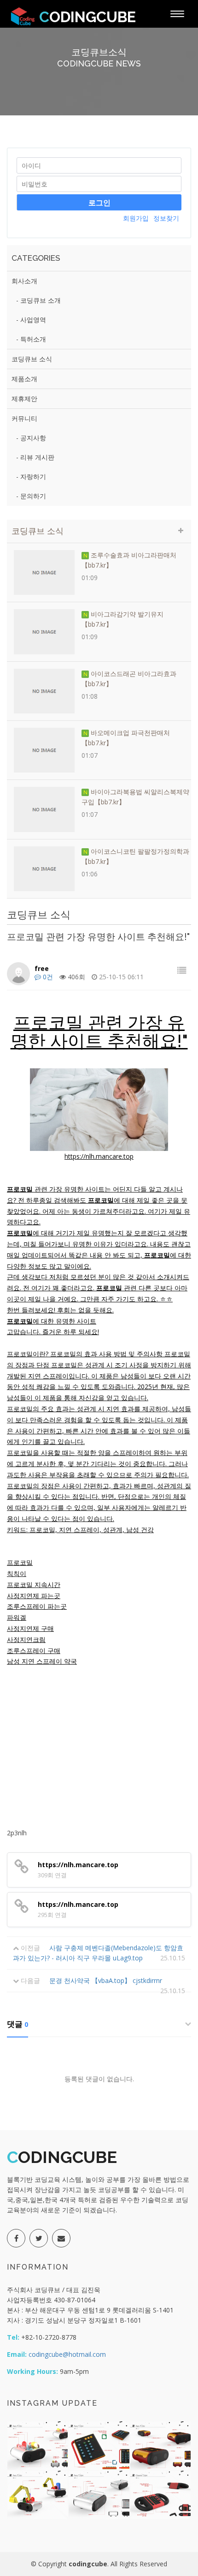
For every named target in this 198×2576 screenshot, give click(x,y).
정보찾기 (166, 218)
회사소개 (24, 281)
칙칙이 (17, 1573)
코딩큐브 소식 (32, 359)
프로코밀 (20, 1562)
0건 (47, 977)
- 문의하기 (31, 496)
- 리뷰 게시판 (35, 457)
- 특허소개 (31, 339)
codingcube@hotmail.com (66, 2354)
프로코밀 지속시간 (34, 1585)
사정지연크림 (26, 1639)
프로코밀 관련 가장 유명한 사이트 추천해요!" (99, 1032)
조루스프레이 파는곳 (37, 1606)
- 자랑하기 (31, 476)
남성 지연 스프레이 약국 (42, 1661)
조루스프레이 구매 (34, 1650)
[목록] (182, 970)
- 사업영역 (31, 320)
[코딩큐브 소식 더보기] (181, 530)
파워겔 (17, 1617)
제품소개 (24, 379)
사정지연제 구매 (30, 1628)
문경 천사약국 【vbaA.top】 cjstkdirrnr (106, 1980)
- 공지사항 (31, 438)
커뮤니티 (24, 418)
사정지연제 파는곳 (34, 1596)
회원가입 (136, 218)
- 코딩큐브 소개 (38, 300)
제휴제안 (24, 398)
